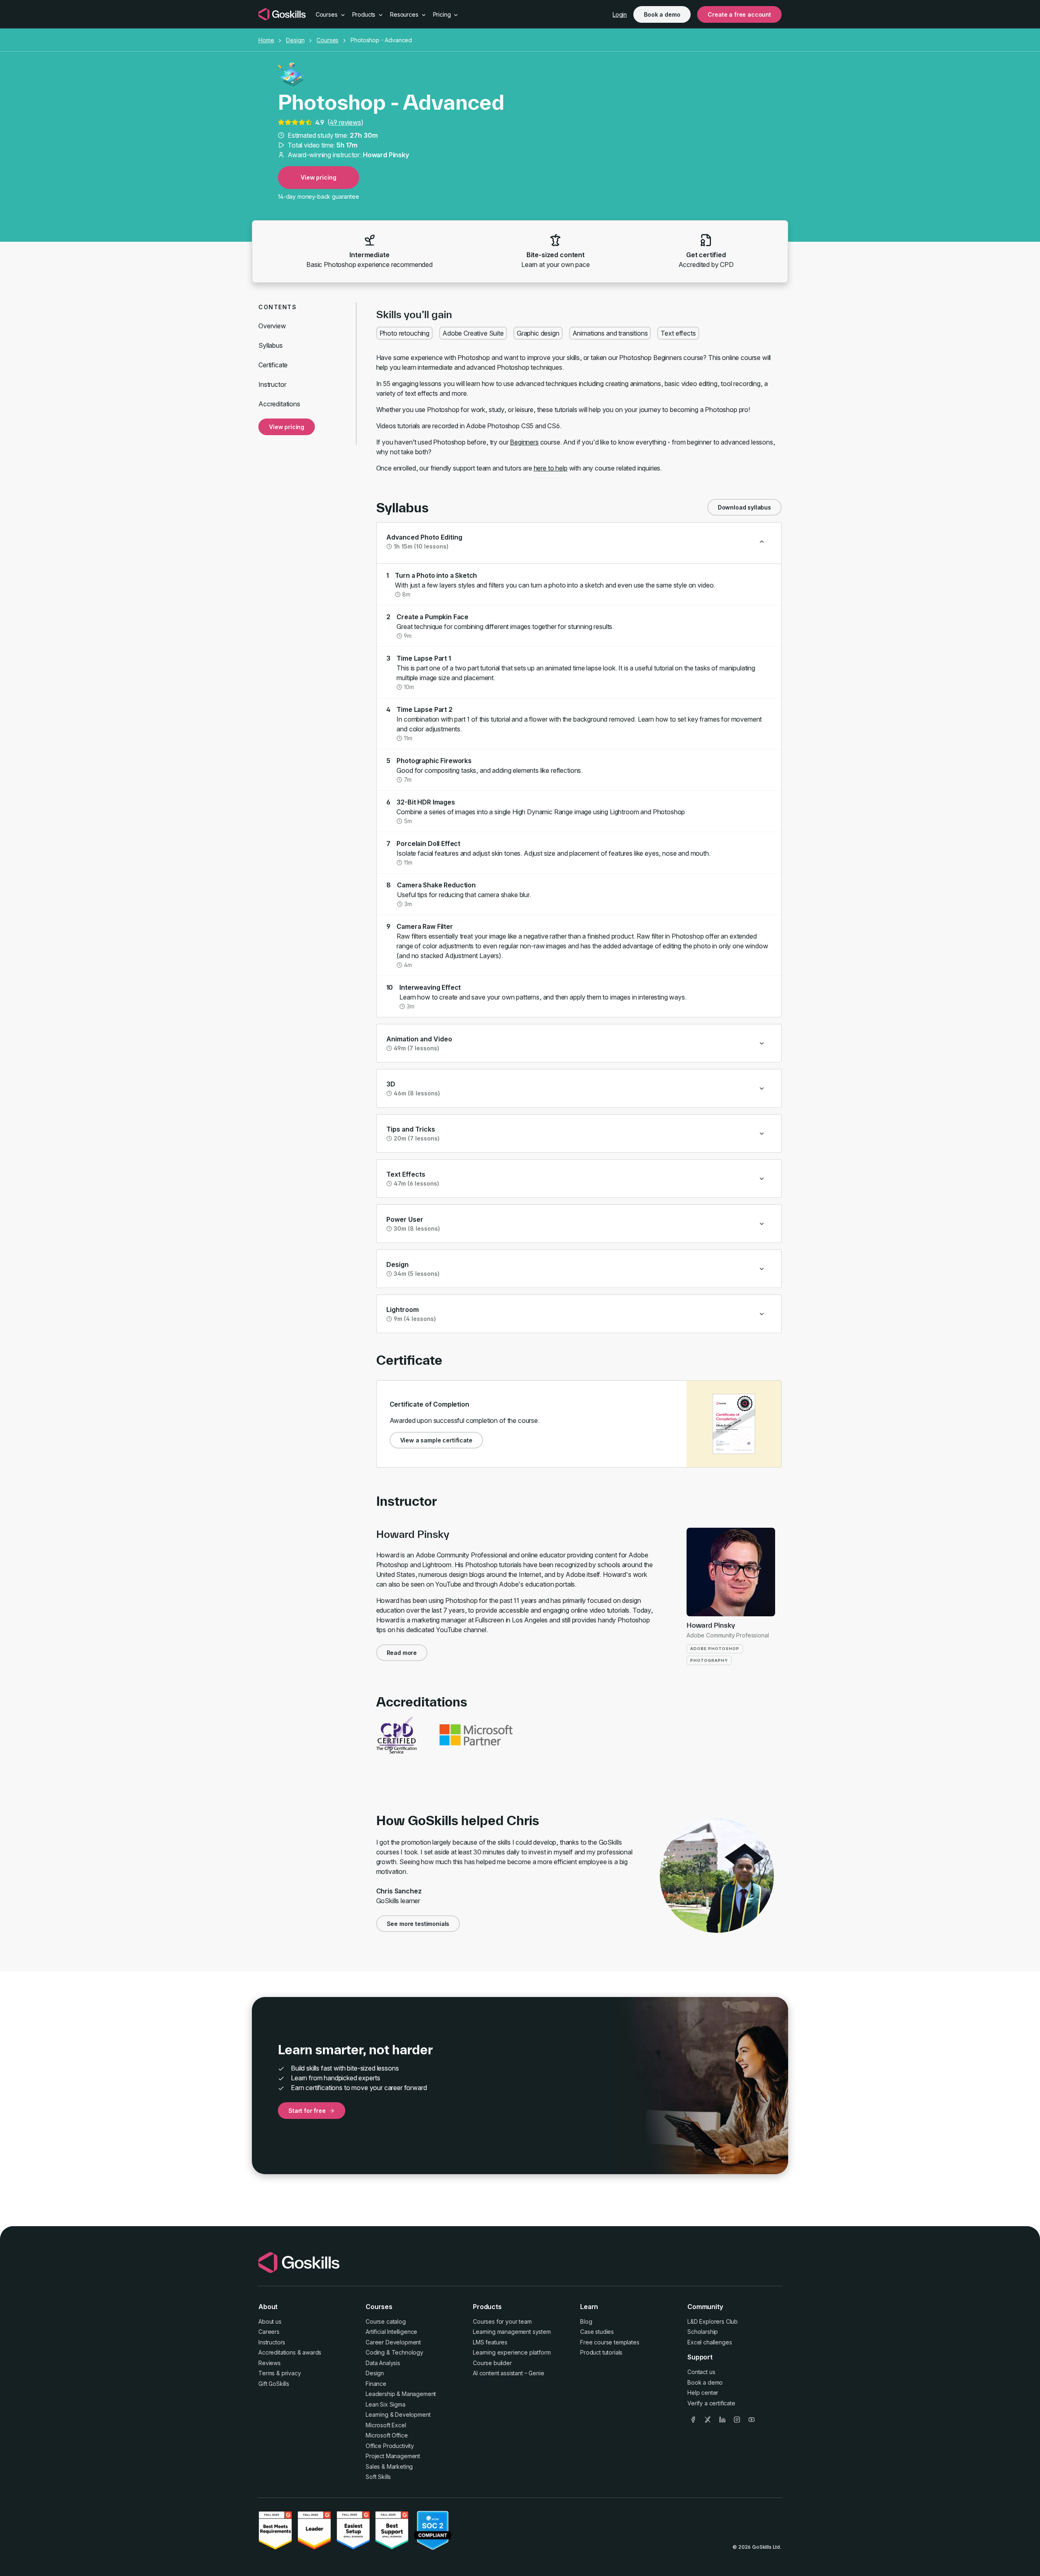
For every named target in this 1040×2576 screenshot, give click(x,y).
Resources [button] (405, 14)
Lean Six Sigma (386, 2404)
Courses (327, 40)
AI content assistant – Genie (509, 2373)
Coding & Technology (394, 2352)
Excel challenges (710, 2342)
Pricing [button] (443, 14)
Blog (586, 2321)
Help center (703, 2393)
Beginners (524, 442)
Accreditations (279, 404)
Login (620, 14)
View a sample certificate (436, 1440)
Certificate (273, 365)
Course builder (492, 2363)
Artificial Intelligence (391, 2332)
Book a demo (662, 14)
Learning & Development (398, 2414)
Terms (266, 2373)
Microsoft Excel (386, 2425)
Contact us (701, 2372)
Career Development (393, 2342)
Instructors (272, 2342)
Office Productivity (390, 2446)
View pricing (318, 177)
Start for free (307, 2111)
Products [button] (365, 14)
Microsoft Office (387, 2435)
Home (266, 40)
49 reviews (345, 122)
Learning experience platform (512, 2352)
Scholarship (703, 2332)
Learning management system (512, 2332)
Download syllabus (744, 507)
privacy (291, 2373)
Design (295, 40)
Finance (376, 2384)
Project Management (393, 2456)
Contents (277, 307)
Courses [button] (327, 14)
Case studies (597, 2332)
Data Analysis (383, 2363)
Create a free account (739, 14)
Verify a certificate (711, 2403)
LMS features (490, 2342)
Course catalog (386, 2321)
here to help (551, 468)
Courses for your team (502, 2321)
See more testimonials (418, 1924)
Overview (272, 326)
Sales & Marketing (389, 2466)
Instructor (272, 384)
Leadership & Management (401, 2394)
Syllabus (271, 345)
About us (270, 2321)
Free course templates (610, 2342)
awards (312, 2352)
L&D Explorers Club (713, 2321)
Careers (269, 2332)
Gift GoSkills (274, 2384)
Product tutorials (601, 2352)
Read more (402, 1653)
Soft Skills (378, 2477)
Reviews (270, 2363)
